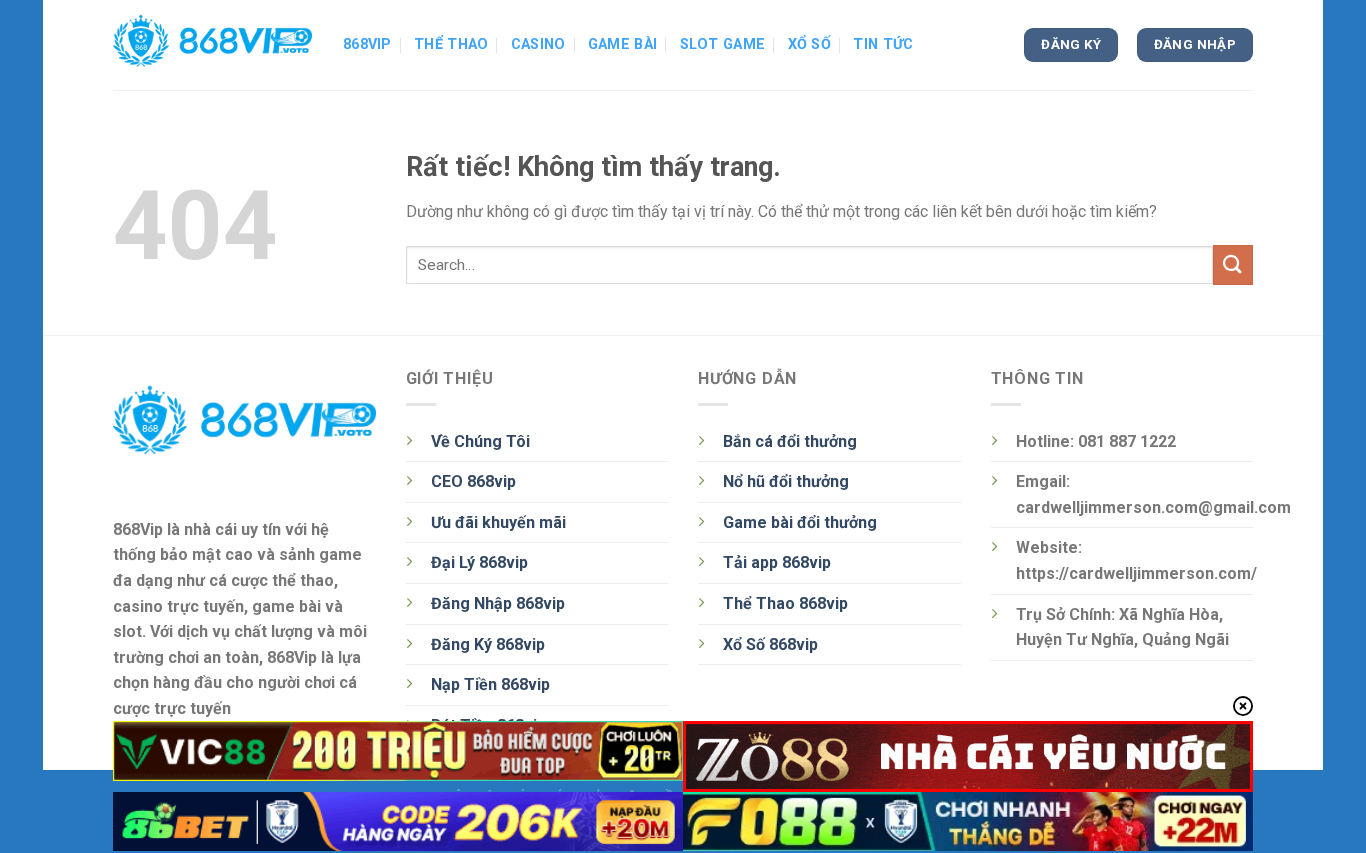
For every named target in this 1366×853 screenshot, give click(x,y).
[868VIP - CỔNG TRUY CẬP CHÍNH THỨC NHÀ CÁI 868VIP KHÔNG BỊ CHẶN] (213, 45)
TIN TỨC (883, 44)
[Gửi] (1233, 264)
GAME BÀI (622, 44)
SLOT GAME (723, 44)
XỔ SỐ (809, 44)
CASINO (538, 44)
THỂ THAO (451, 44)
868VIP (367, 44)
